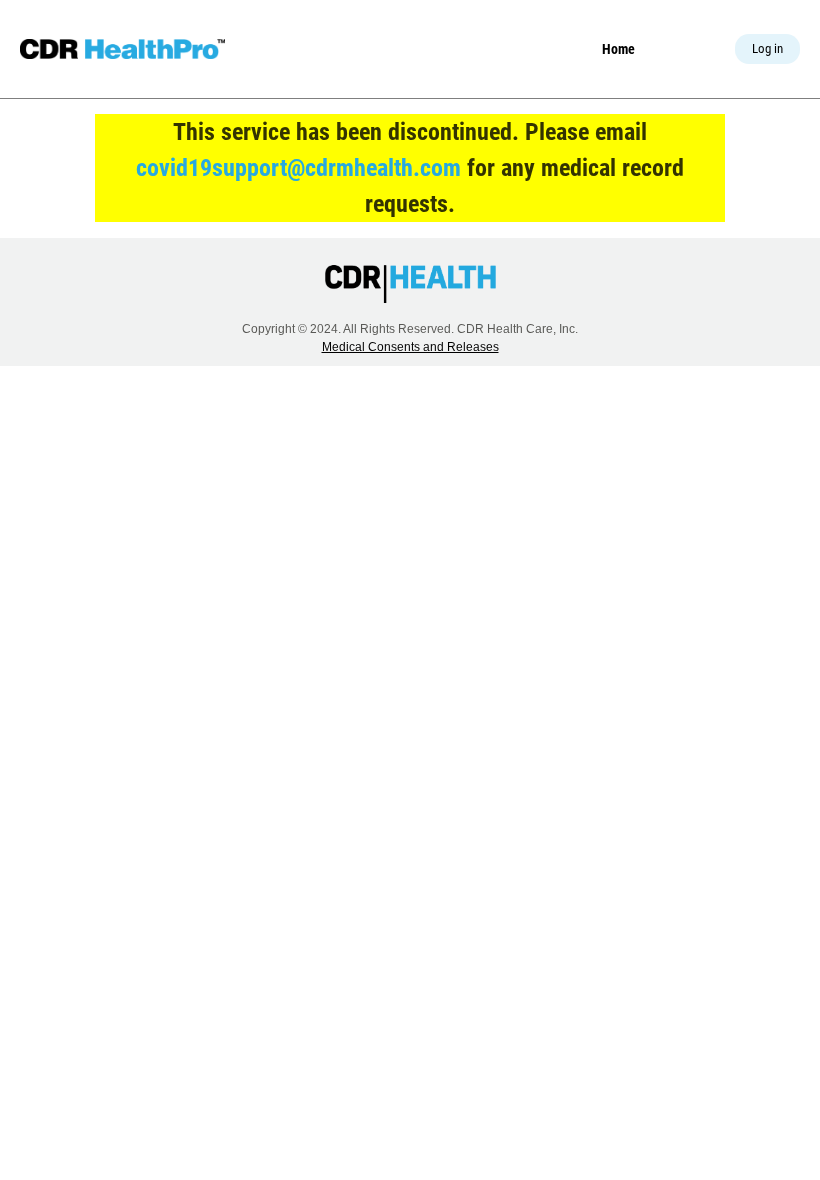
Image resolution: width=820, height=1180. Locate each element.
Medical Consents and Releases (410, 347)
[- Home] (122, 49)
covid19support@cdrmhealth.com (298, 168)
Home (618, 49)
